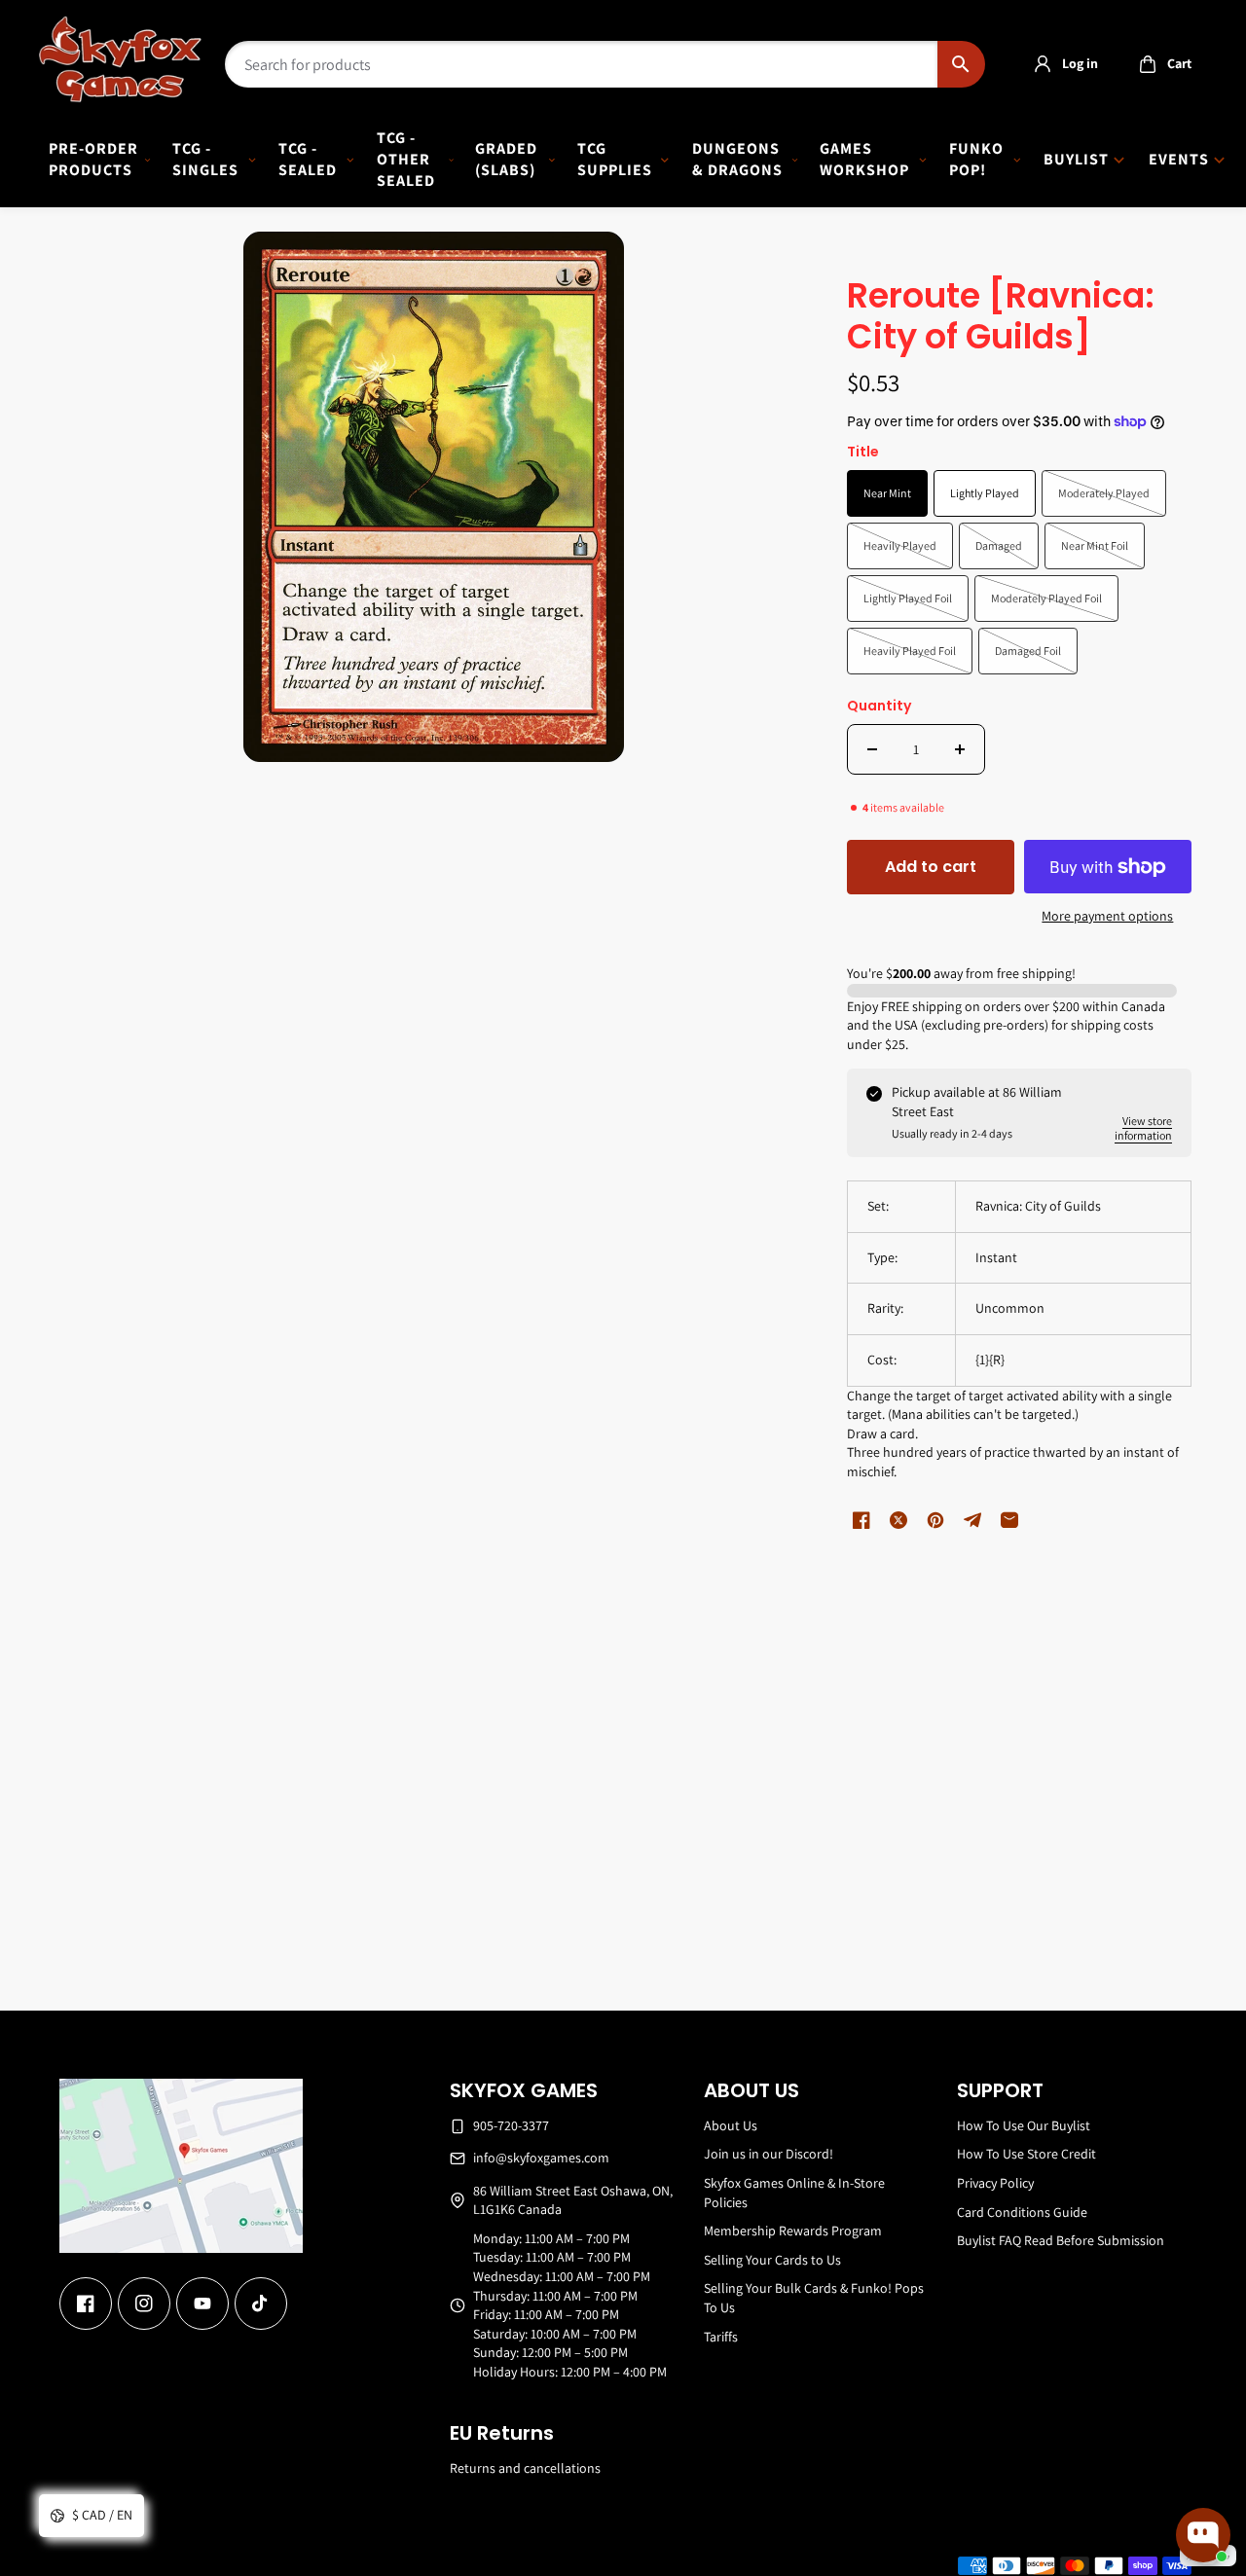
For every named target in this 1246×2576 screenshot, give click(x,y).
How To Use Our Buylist (1024, 2125)
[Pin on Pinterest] (935, 1520)
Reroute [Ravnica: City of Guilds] (1001, 318)
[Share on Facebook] (861, 1520)
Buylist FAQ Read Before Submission (1061, 2240)
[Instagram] (144, 2304)
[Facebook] (86, 2304)
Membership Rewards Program (793, 2231)
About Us (731, 2125)
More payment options (1107, 916)
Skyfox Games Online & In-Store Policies (794, 2193)
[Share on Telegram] (972, 1520)
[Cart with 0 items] (1148, 64)
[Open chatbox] (1203, 2535)
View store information (1143, 1128)
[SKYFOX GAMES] (120, 59)
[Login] (1043, 64)
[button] (1160, 64)
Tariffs (721, 2337)
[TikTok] (261, 2304)
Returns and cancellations (525, 2468)
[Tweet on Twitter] (898, 1520)
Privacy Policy (995, 2183)
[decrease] (872, 749)
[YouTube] (202, 2304)
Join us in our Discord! (769, 2154)
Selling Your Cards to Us (772, 2260)
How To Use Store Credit (1026, 2154)
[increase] (960, 749)
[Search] (961, 64)
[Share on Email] (1009, 1520)
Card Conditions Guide (1022, 2212)
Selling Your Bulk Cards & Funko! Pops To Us (814, 2298)
